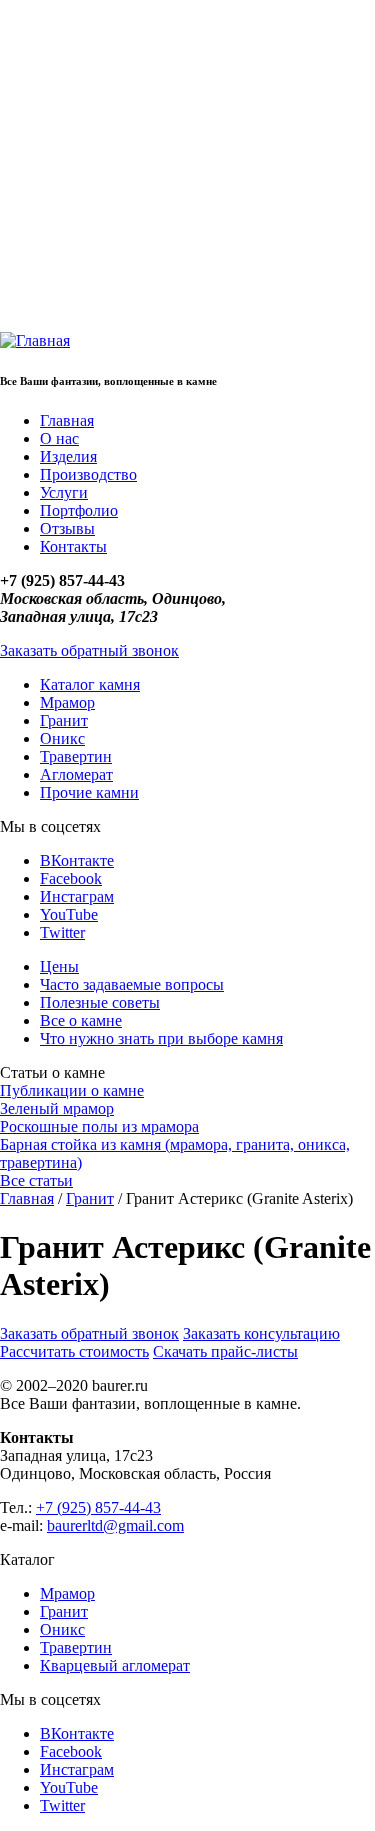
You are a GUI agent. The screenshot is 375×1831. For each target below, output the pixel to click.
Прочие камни (89, 792)
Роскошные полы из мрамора (99, 1126)
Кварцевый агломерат (115, 1665)
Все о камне (81, 1020)
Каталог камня (90, 684)
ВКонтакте (77, 860)
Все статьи (36, 1180)
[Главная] (35, 340)
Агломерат (76, 774)
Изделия (68, 456)
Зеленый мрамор (57, 1108)
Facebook (71, 878)
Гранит (64, 720)
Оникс (62, 738)
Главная (67, 420)
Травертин (76, 756)
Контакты (73, 546)
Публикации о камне (72, 1090)
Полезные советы (100, 1002)
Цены (59, 966)
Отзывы (67, 528)
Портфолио (79, 510)
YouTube (69, 914)
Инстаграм (77, 896)
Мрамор (67, 702)
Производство (88, 474)
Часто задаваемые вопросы (132, 984)
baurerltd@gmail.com (115, 1525)
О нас (59, 438)
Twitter (62, 932)
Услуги (64, 492)
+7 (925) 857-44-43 (98, 1507)
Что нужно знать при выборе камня (161, 1038)
